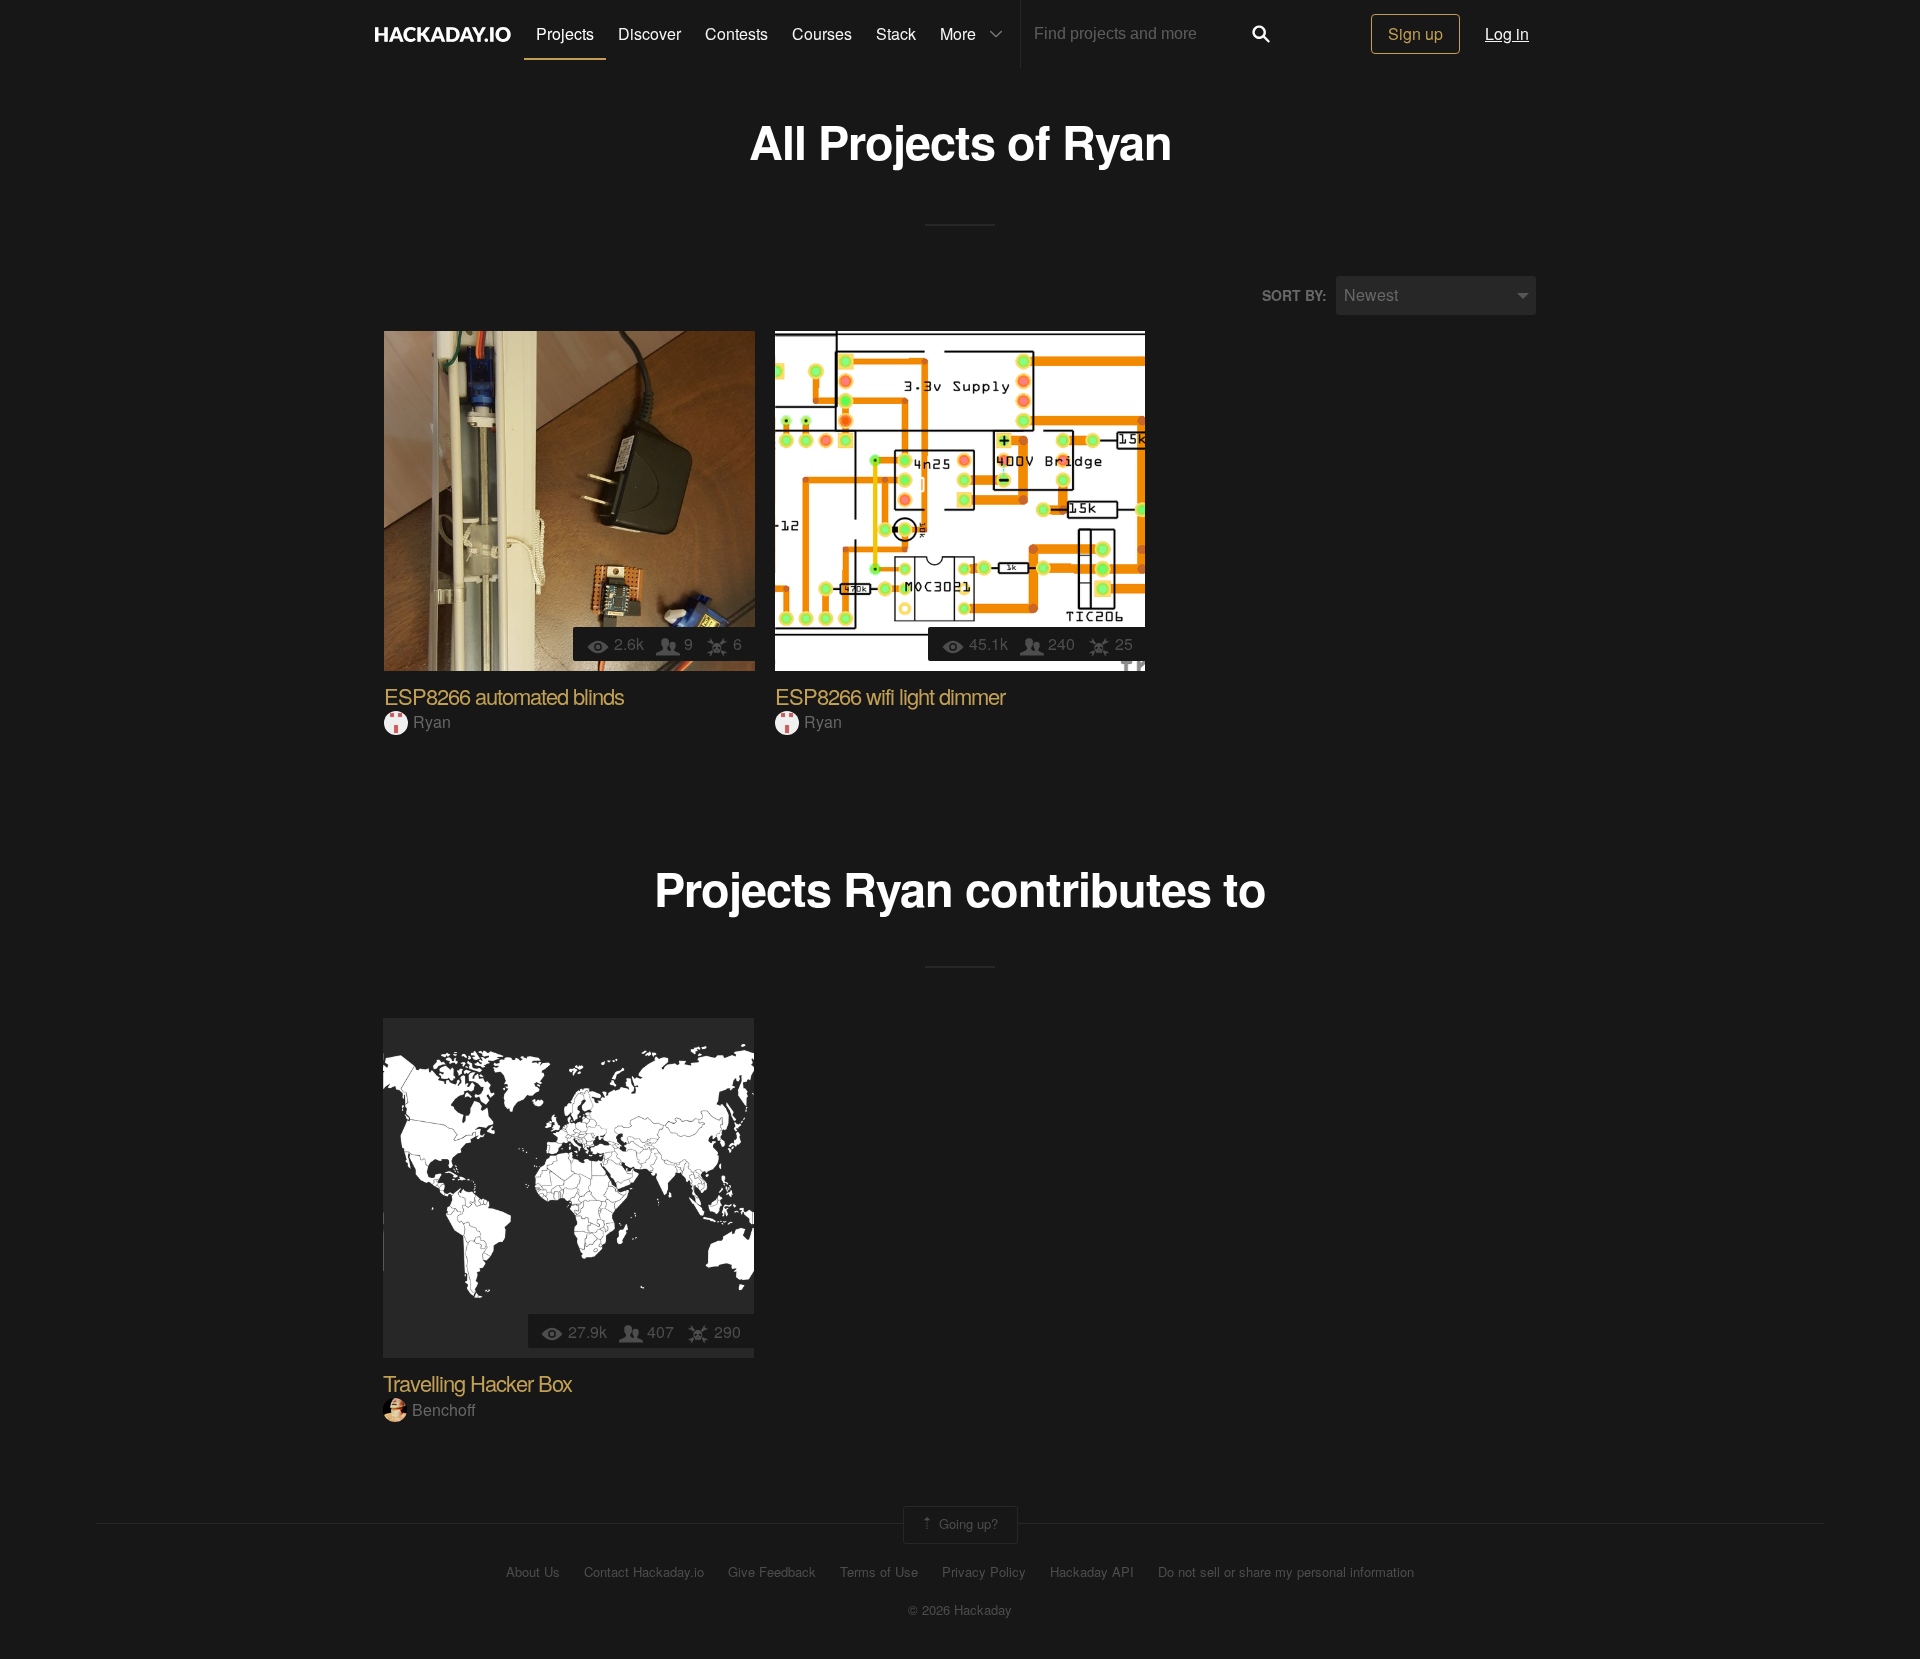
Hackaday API (1092, 1572)
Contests (736, 33)
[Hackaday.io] (443, 34)
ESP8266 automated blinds (504, 695)
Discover (649, 33)
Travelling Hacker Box (477, 1382)
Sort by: (1294, 295)
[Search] (1261, 34)
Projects (565, 33)
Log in (1507, 33)
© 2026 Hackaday (960, 1610)
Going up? (966, 1522)
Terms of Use (879, 1572)
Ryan (1117, 140)
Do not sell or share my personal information (1286, 1572)
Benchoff (444, 1409)
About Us (533, 1572)
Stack (896, 33)
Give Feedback (772, 1572)
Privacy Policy (984, 1572)
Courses (822, 33)
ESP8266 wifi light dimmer (890, 695)
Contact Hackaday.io (644, 1572)
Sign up (1415, 33)
